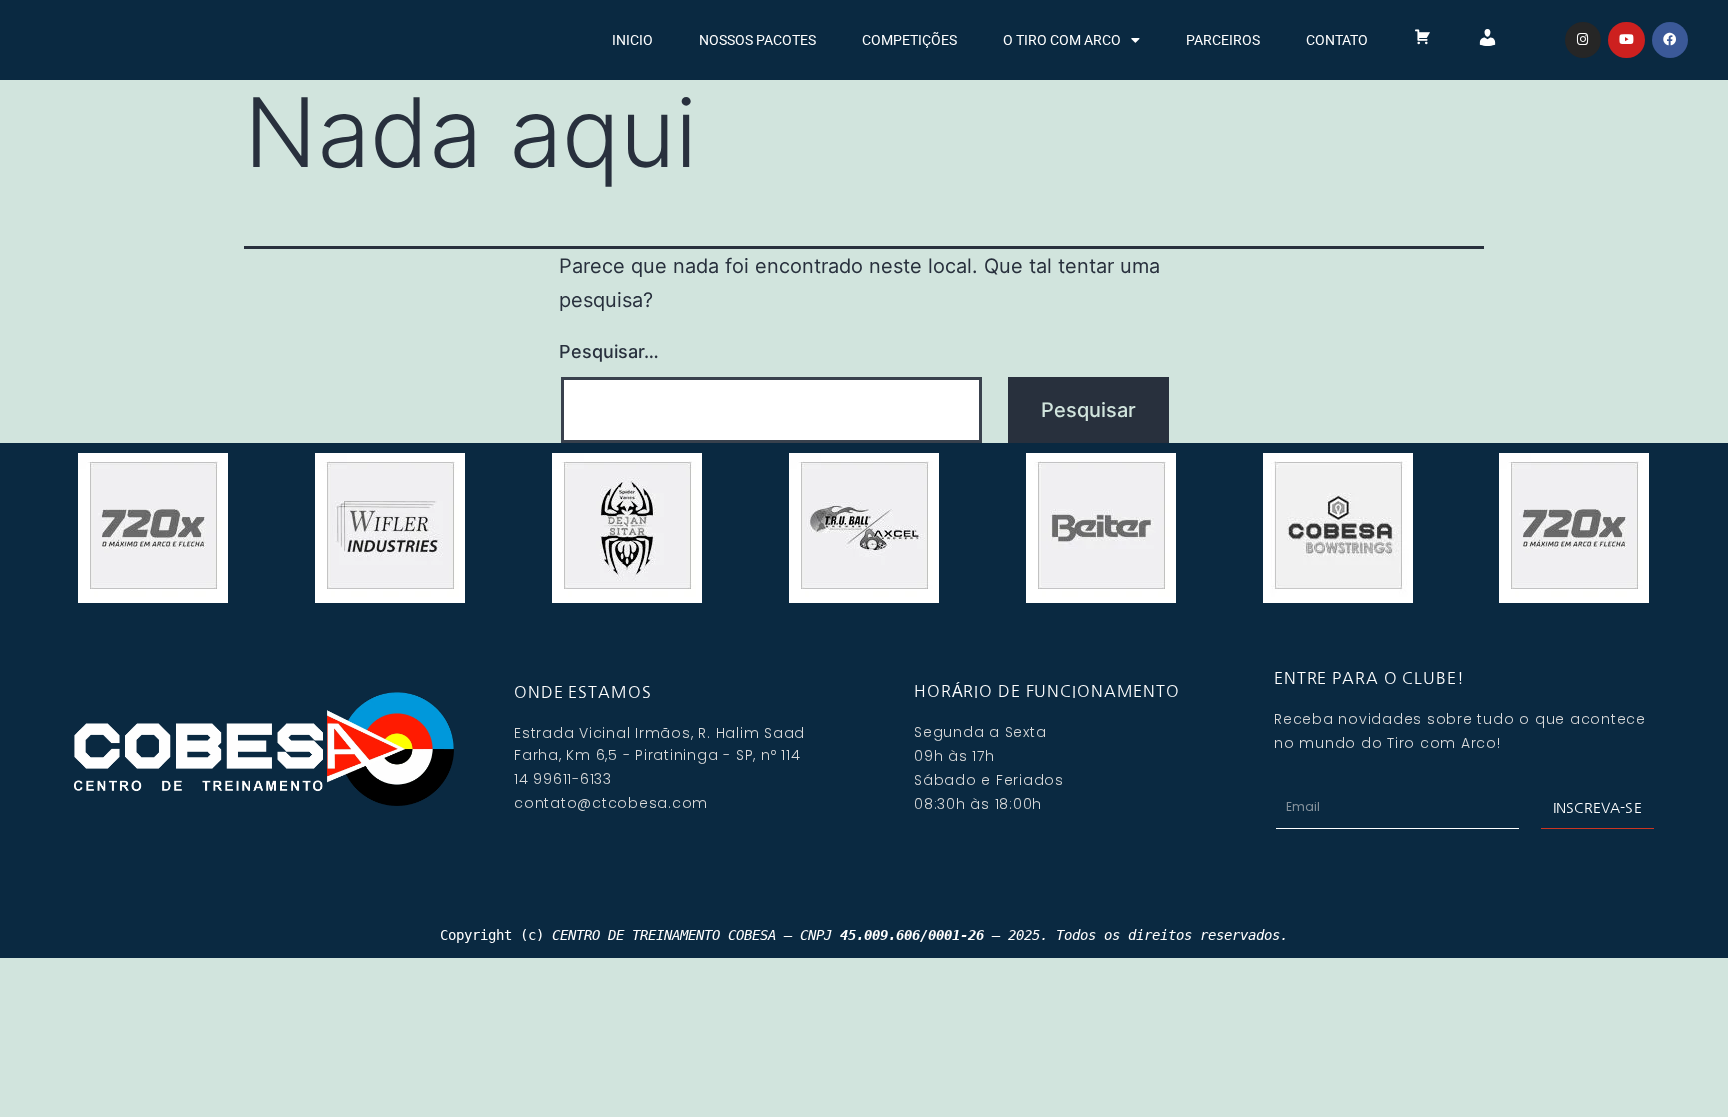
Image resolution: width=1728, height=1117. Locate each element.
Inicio (632, 40)
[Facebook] (1670, 40)
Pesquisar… (609, 351)
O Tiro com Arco (1062, 40)
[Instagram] (1583, 40)
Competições (909, 40)
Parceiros (1223, 40)
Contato (1337, 40)
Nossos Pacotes (757, 40)
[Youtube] (1626, 40)
